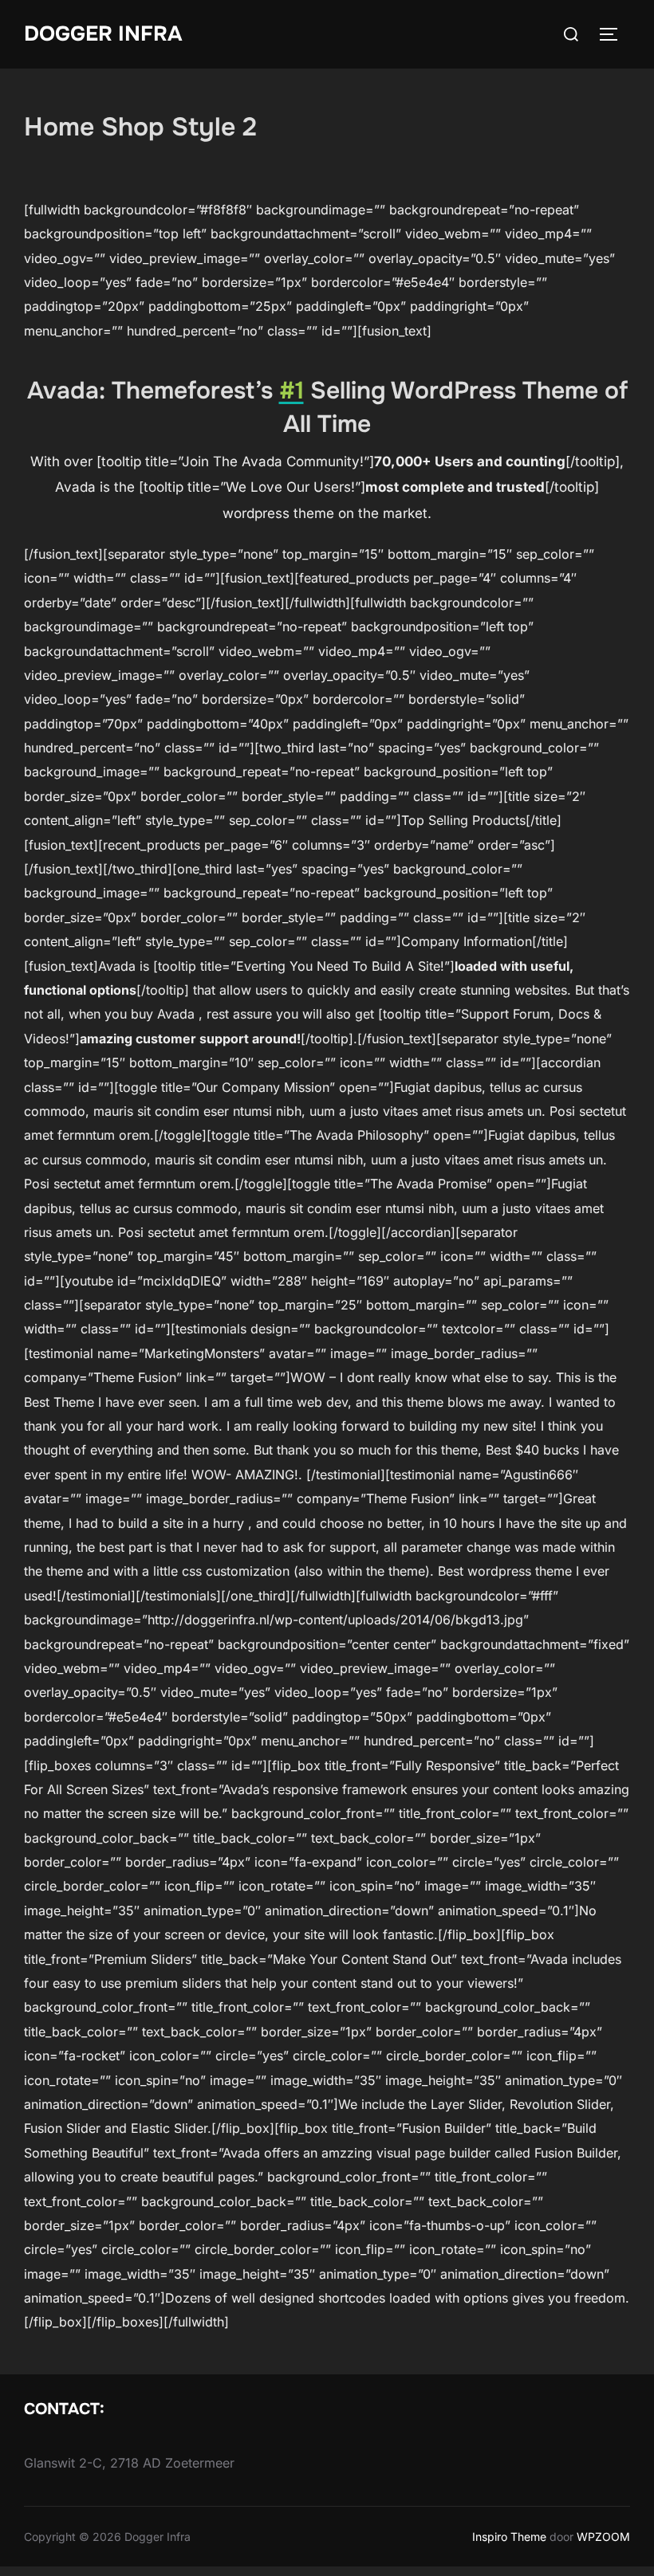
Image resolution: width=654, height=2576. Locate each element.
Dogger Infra (103, 34)
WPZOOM (603, 2537)
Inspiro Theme (509, 2537)
